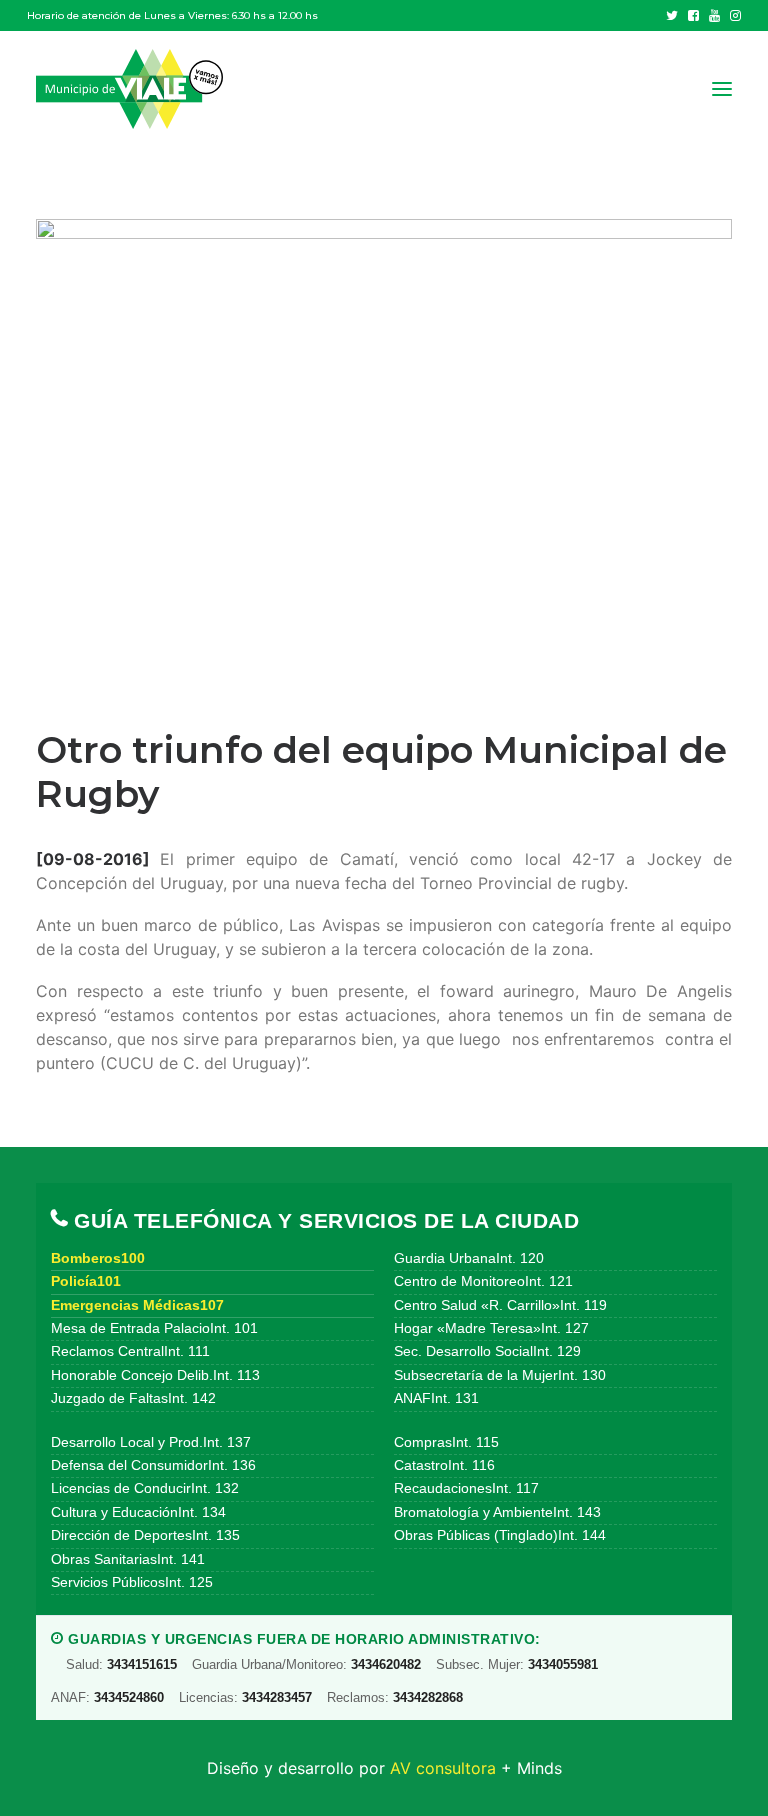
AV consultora (443, 1768)
